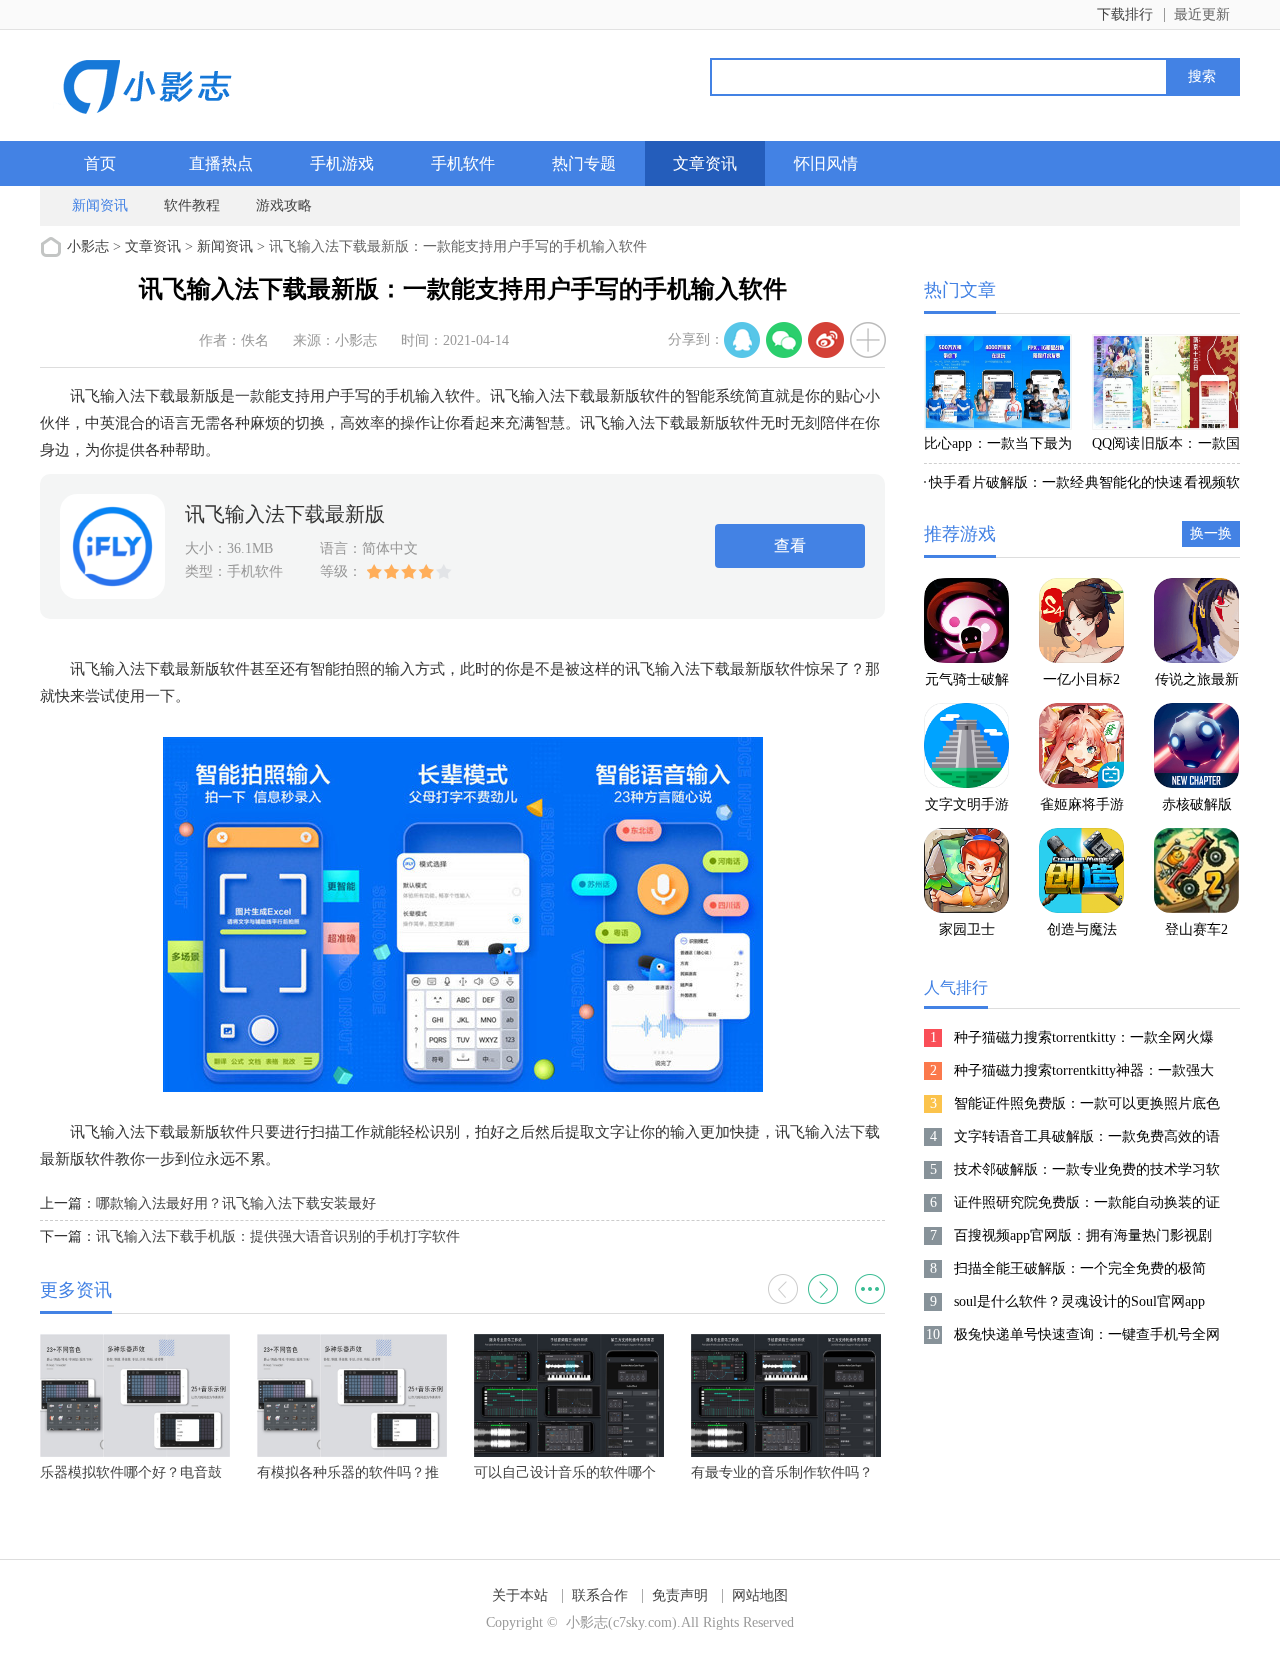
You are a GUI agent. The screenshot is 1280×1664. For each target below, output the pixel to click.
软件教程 (192, 205)
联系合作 (600, 1595)
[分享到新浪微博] (826, 340)
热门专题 (584, 163)
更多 (870, 1289)
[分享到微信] (784, 340)
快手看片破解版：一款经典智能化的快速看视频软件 (1082, 486)
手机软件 (463, 163)
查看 (790, 545)
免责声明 (680, 1595)
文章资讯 (705, 163)
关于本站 (520, 1595)
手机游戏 (342, 163)
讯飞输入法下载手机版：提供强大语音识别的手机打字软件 (278, 1236)
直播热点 (221, 163)
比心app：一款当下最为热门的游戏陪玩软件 (998, 447)
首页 (100, 163)
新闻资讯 (100, 205)
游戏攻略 (284, 205)
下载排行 (1125, 14)
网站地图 (760, 1595)
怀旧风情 (826, 163)
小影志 (88, 246)
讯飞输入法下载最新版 (285, 514)
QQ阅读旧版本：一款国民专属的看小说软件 (1166, 447)
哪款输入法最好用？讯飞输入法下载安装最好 (236, 1203)
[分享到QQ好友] (742, 340)
